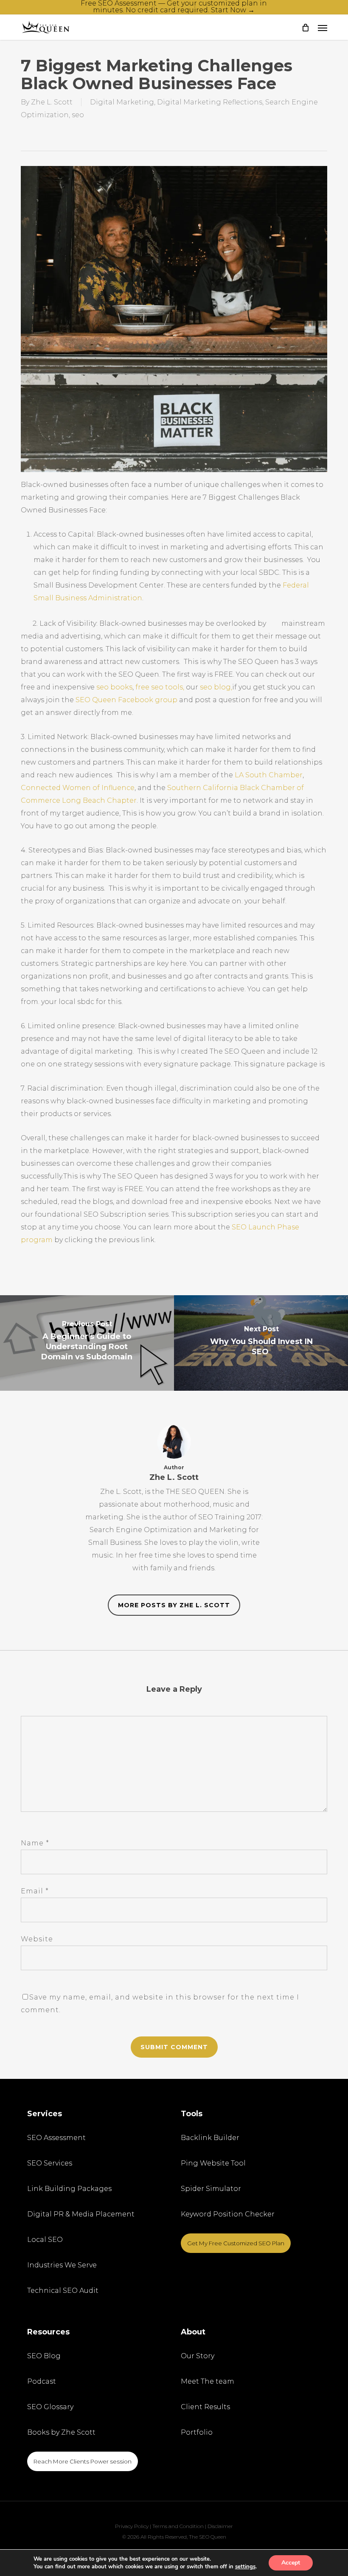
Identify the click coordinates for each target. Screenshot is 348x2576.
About (193, 2332)
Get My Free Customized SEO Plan (236, 2243)
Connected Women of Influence (78, 788)
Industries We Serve (62, 2265)
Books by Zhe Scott (61, 2432)
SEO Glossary (50, 2407)
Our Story (198, 2356)
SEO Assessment (56, 2138)
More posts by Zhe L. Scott (174, 1605)
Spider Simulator (211, 2189)
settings (245, 2567)
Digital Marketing (122, 102)
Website (37, 1939)
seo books (114, 687)
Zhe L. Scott (52, 102)
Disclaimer (220, 2526)
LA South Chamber (269, 775)
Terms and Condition (178, 2526)
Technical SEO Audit (63, 2291)
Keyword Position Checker (228, 2214)
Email (35, 1891)
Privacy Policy (132, 2526)
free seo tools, (161, 687)
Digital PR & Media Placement (81, 2214)
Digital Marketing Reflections (210, 102)
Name (35, 1843)
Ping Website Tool (213, 2163)
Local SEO (45, 2240)
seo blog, (216, 687)
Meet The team (208, 2381)
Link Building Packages (69, 2189)
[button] (323, 28)
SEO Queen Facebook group (126, 700)
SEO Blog (44, 2356)
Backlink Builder (210, 2138)
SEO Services (50, 2163)
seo (78, 115)
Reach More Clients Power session (83, 2461)
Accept (291, 2563)
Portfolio (197, 2432)
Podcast (42, 2381)
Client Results (205, 2407)
